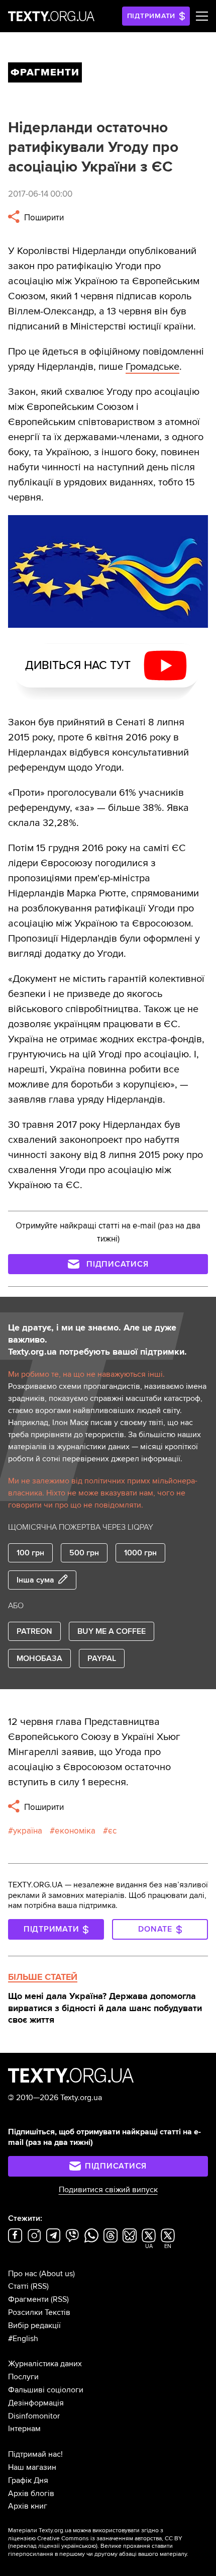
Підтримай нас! (35, 2454)
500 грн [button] (84, 1553)
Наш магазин (32, 2467)
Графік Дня (28, 2480)
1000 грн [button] (140, 1553)
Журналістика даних (45, 2364)
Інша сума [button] (35, 1580)
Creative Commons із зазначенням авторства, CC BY (110, 2539)
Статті (18, 2286)
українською (79, 2546)
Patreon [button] (34, 1631)
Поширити (43, 218)
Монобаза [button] (39, 1658)
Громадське (152, 367)
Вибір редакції (34, 2325)
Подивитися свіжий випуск (108, 2190)
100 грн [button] (30, 1553)
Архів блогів (31, 2494)
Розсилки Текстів (39, 2312)
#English (23, 2339)
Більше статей (43, 1977)
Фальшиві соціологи (46, 2390)
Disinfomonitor (34, 2416)
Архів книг (28, 2506)
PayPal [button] (102, 1658)
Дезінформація (36, 2403)
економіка (75, 1831)
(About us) (57, 2274)
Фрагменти (28, 2299)
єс (112, 1831)
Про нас (23, 2274)
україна (28, 1831)
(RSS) (40, 2286)
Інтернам (24, 2429)
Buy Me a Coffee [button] (112, 1631)
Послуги (23, 2377)
